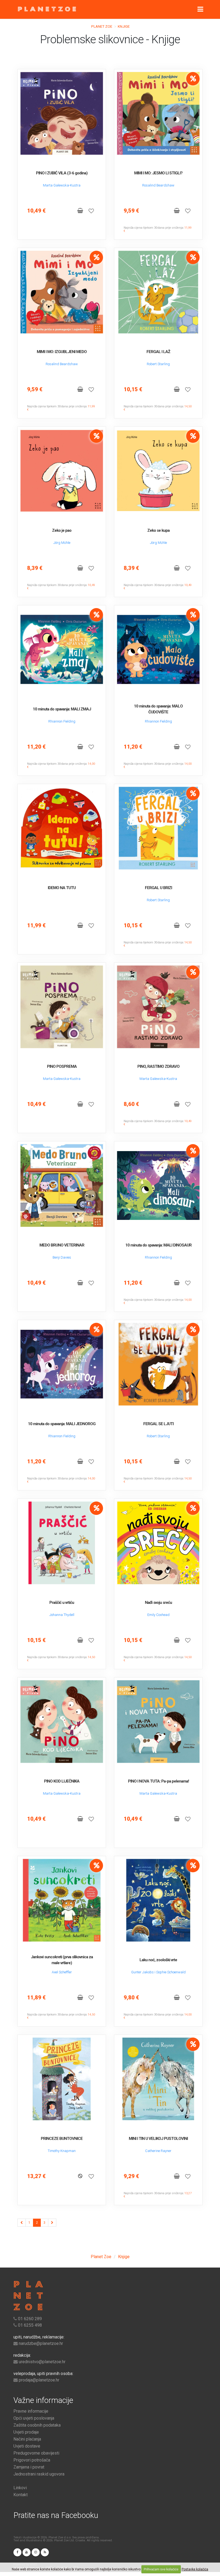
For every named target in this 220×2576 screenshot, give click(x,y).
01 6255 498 (30, 2325)
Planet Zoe (102, 26)
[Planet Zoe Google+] (27, 2552)
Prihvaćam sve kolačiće (161, 2569)
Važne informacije (43, 2400)
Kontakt (21, 2495)
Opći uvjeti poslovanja (34, 2418)
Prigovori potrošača (32, 2460)
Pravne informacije (31, 2411)
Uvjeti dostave (27, 2446)
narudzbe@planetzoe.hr (41, 2343)
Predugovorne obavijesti (36, 2453)
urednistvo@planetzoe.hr (42, 2362)
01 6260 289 (30, 2319)
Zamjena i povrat (29, 2467)
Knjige (124, 26)
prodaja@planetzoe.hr (39, 2380)
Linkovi (20, 2488)
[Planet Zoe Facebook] (17, 2552)
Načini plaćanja (27, 2439)
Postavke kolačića (195, 2569)
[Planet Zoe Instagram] (36, 2552)
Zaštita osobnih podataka (37, 2425)
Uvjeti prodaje (26, 2432)
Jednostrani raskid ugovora (39, 2474)
